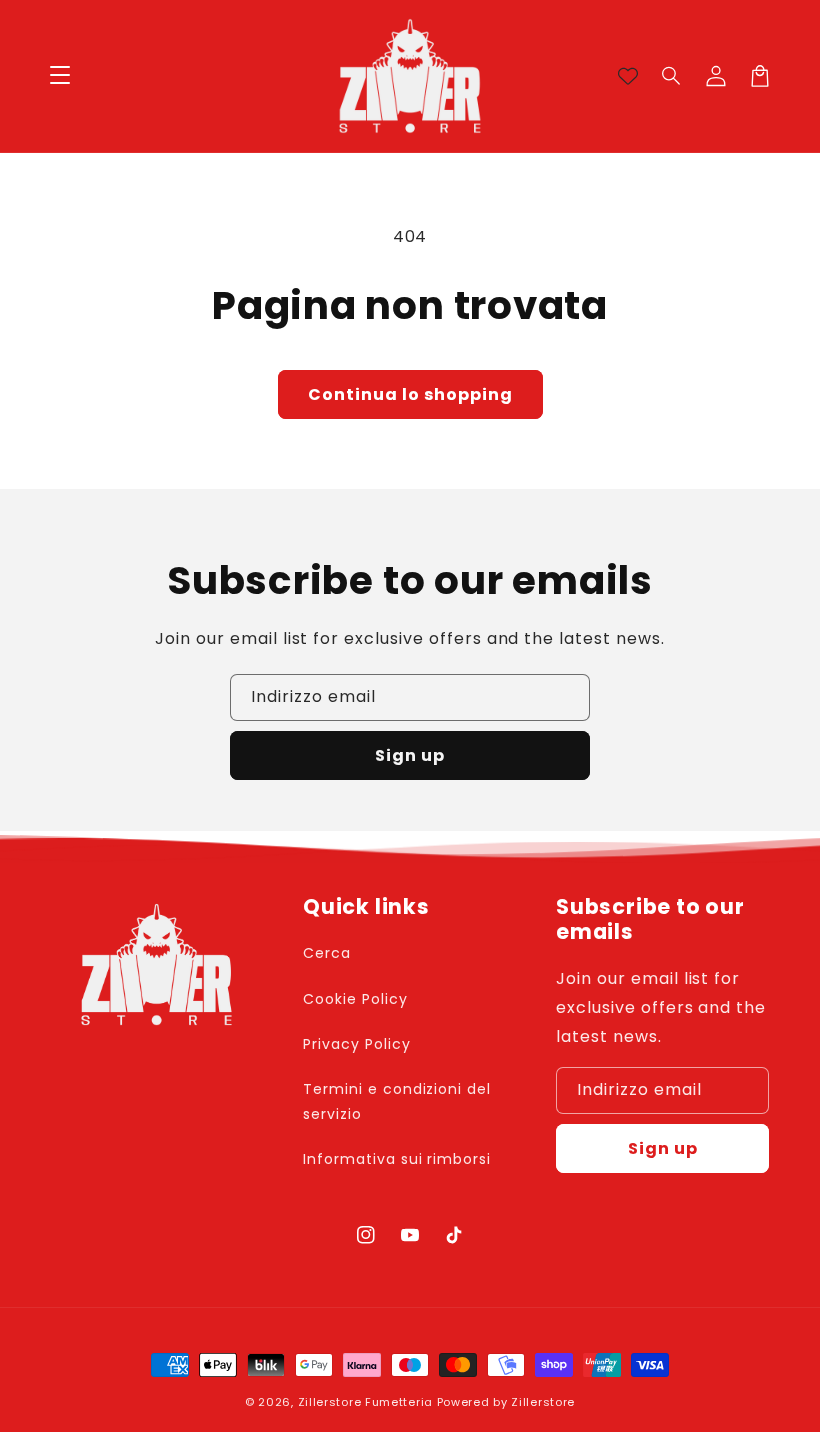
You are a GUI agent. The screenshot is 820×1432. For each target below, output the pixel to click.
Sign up (410, 755)
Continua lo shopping (410, 394)
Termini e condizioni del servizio (397, 1101)
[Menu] (60, 76)
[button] (672, 76)
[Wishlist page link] (628, 76)
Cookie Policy (355, 999)
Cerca (327, 953)
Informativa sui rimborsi (397, 1159)
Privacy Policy (356, 1044)
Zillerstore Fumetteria (365, 1402)
